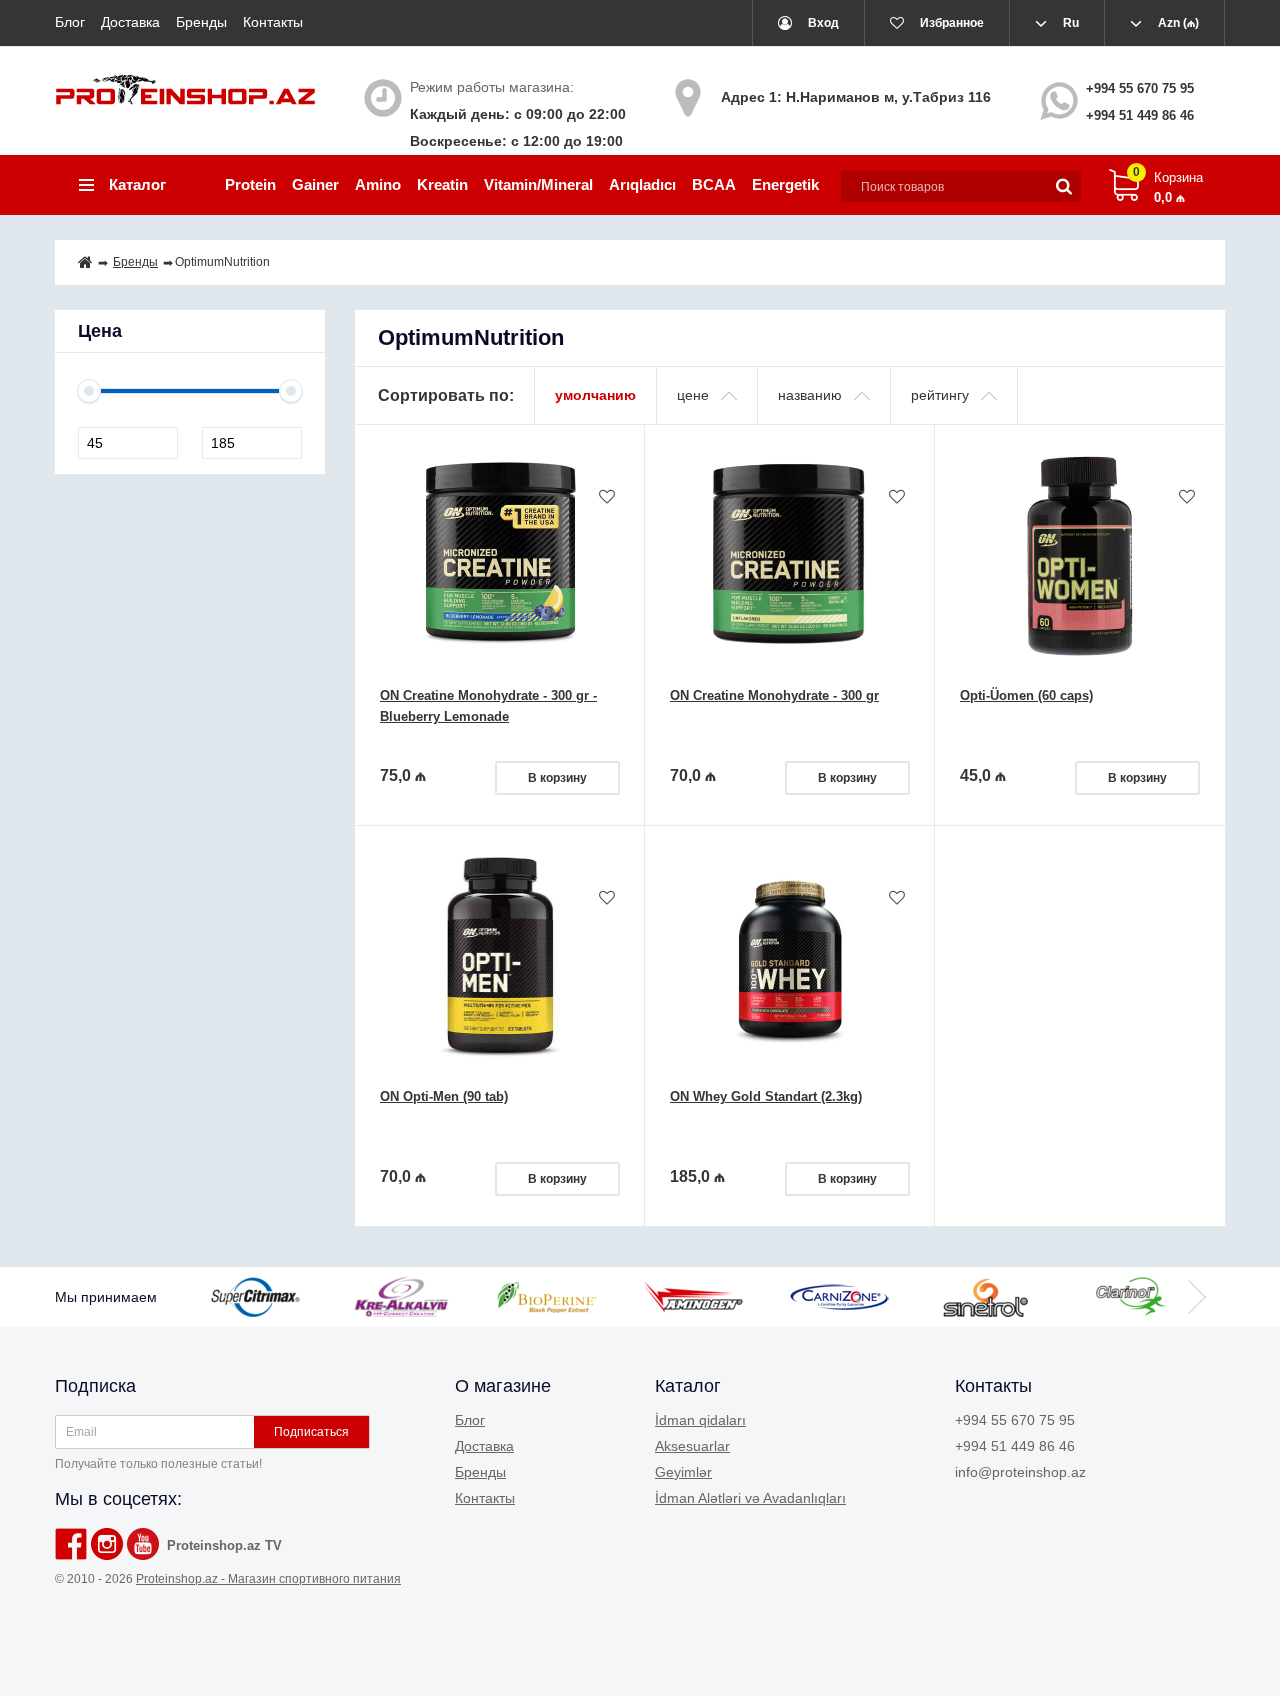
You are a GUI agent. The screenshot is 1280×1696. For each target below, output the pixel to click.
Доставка (130, 22)
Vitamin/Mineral (538, 184)
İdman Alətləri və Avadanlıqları (750, 1498)
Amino (378, 184)
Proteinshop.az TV (224, 1545)
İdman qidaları (700, 1420)
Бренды (201, 22)
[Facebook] (71, 1544)
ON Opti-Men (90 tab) (444, 1096)
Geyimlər (683, 1472)
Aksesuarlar (692, 1446)
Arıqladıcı (642, 184)
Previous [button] (235, 1297)
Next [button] (1195, 1297)
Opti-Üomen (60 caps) (1026, 695)
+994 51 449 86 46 (1140, 115)
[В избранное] (607, 497)
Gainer (315, 184)
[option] (278, 1297)
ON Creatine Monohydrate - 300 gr (774, 695)
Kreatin (442, 184)
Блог (70, 22)
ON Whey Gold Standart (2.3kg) (766, 1096)
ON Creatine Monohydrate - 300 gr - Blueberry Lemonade (488, 706)
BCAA (714, 184)
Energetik (785, 184)
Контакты (273, 22)
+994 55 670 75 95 (1140, 88)
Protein (250, 184)
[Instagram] (107, 1544)
